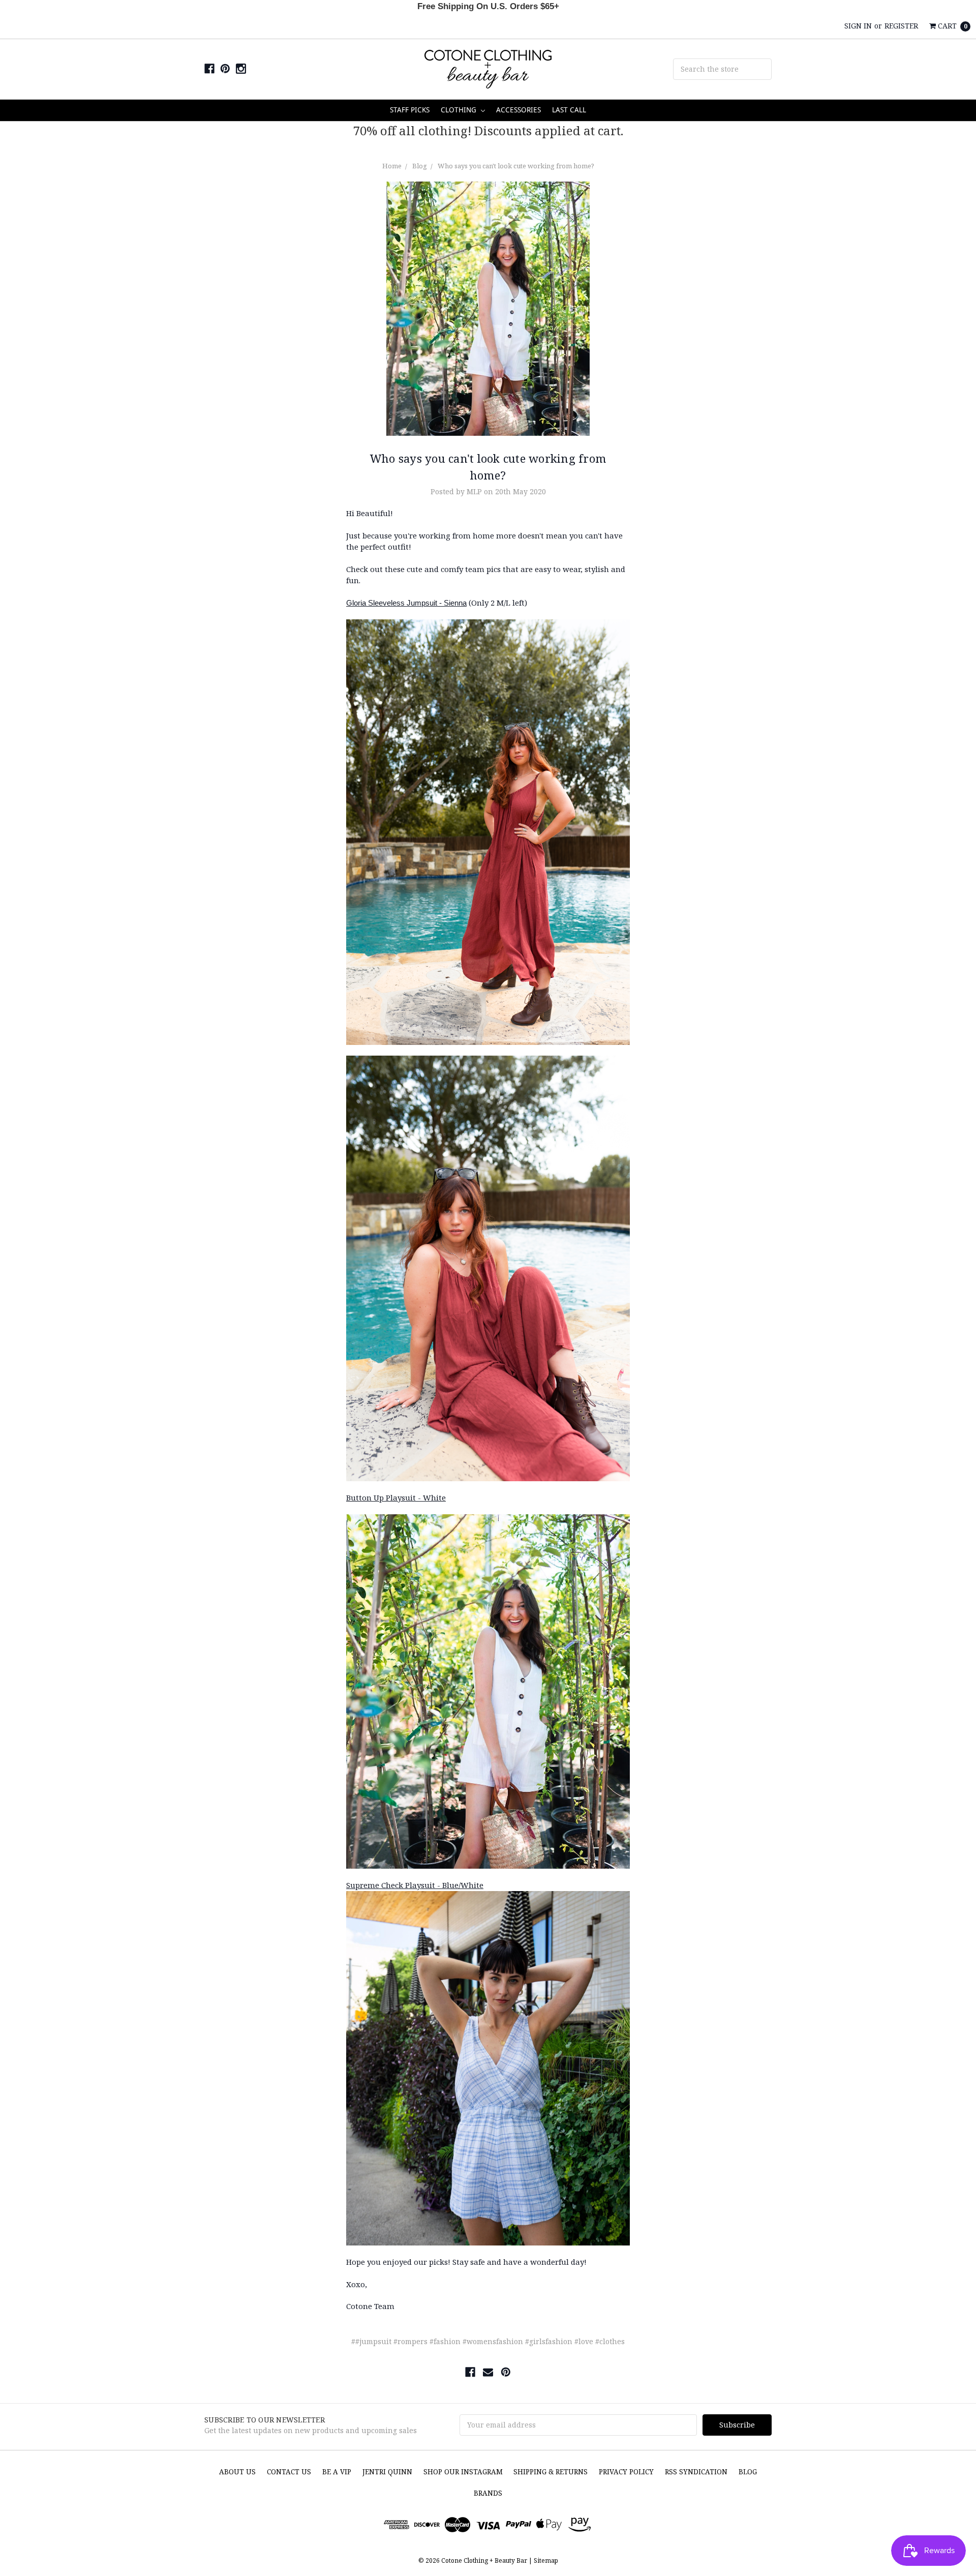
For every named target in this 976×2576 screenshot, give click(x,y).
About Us (237, 2472)
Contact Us (289, 2472)
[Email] (488, 2372)
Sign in (858, 26)
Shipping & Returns (551, 2472)
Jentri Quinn (387, 2472)
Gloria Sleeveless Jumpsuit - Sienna (406, 603)
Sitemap (545, 2560)
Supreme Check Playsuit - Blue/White (415, 1885)
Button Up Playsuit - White (396, 1497)
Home (392, 166)
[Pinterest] (506, 2372)
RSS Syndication (696, 2472)
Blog (420, 166)
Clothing (460, 110)
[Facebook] (470, 2372)
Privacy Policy (626, 2472)
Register (901, 26)
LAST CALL (569, 110)
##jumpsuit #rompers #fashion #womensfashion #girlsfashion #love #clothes (488, 2341)
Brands (488, 2493)
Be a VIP (337, 2472)
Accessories (518, 110)
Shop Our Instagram (463, 2472)
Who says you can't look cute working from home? (516, 166)
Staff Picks (410, 110)
